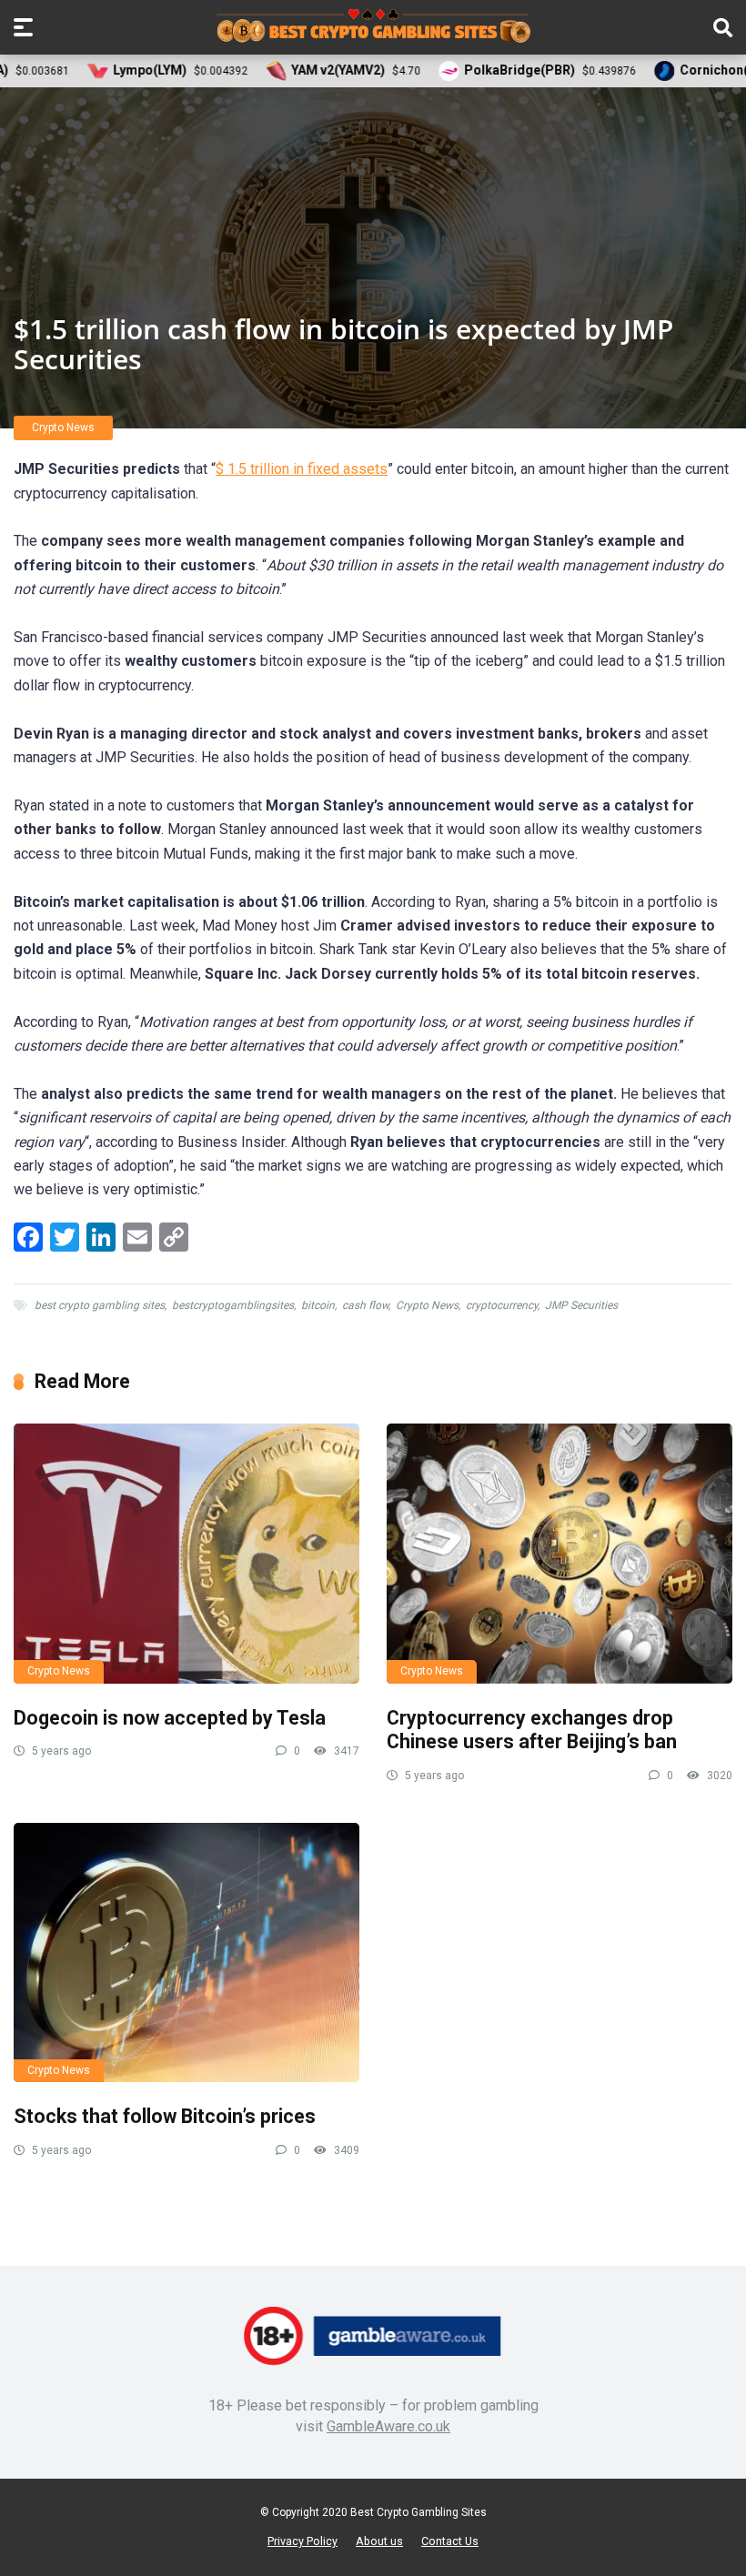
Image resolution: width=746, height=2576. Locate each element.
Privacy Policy (302, 2541)
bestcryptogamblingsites (233, 1305)
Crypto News (63, 428)
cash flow (365, 1305)
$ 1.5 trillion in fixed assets (302, 469)
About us (379, 2541)
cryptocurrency (502, 1305)
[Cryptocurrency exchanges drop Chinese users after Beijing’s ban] (559, 1553)
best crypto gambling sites (100, 1305)
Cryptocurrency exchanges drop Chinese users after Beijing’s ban (532, 1730)
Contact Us (450, 2541)
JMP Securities (581, 1305)
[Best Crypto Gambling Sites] (373, 26)
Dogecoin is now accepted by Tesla (170, 1718)
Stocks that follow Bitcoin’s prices (165, 2116)
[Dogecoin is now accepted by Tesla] (186, 1553)
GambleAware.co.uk (388, 2426)
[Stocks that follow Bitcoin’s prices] (186, 1952)
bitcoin (318, 1305)
